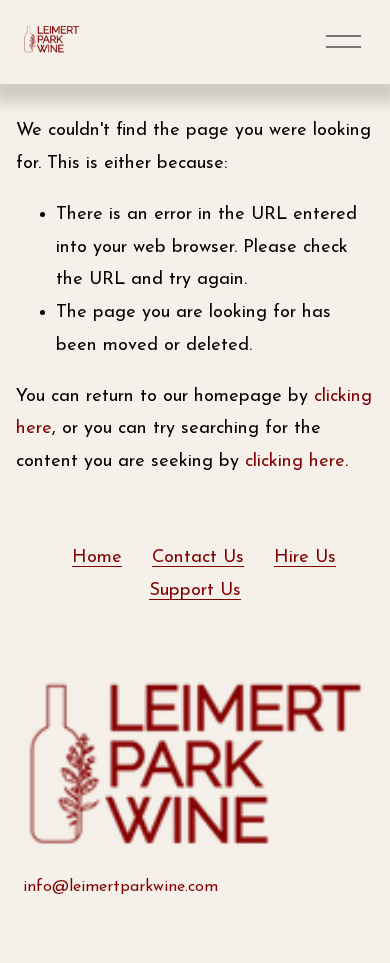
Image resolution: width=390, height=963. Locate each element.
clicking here (295, 461)
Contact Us (198, 557)
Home (97, 557)
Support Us (195, 590)
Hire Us (305, 557)
